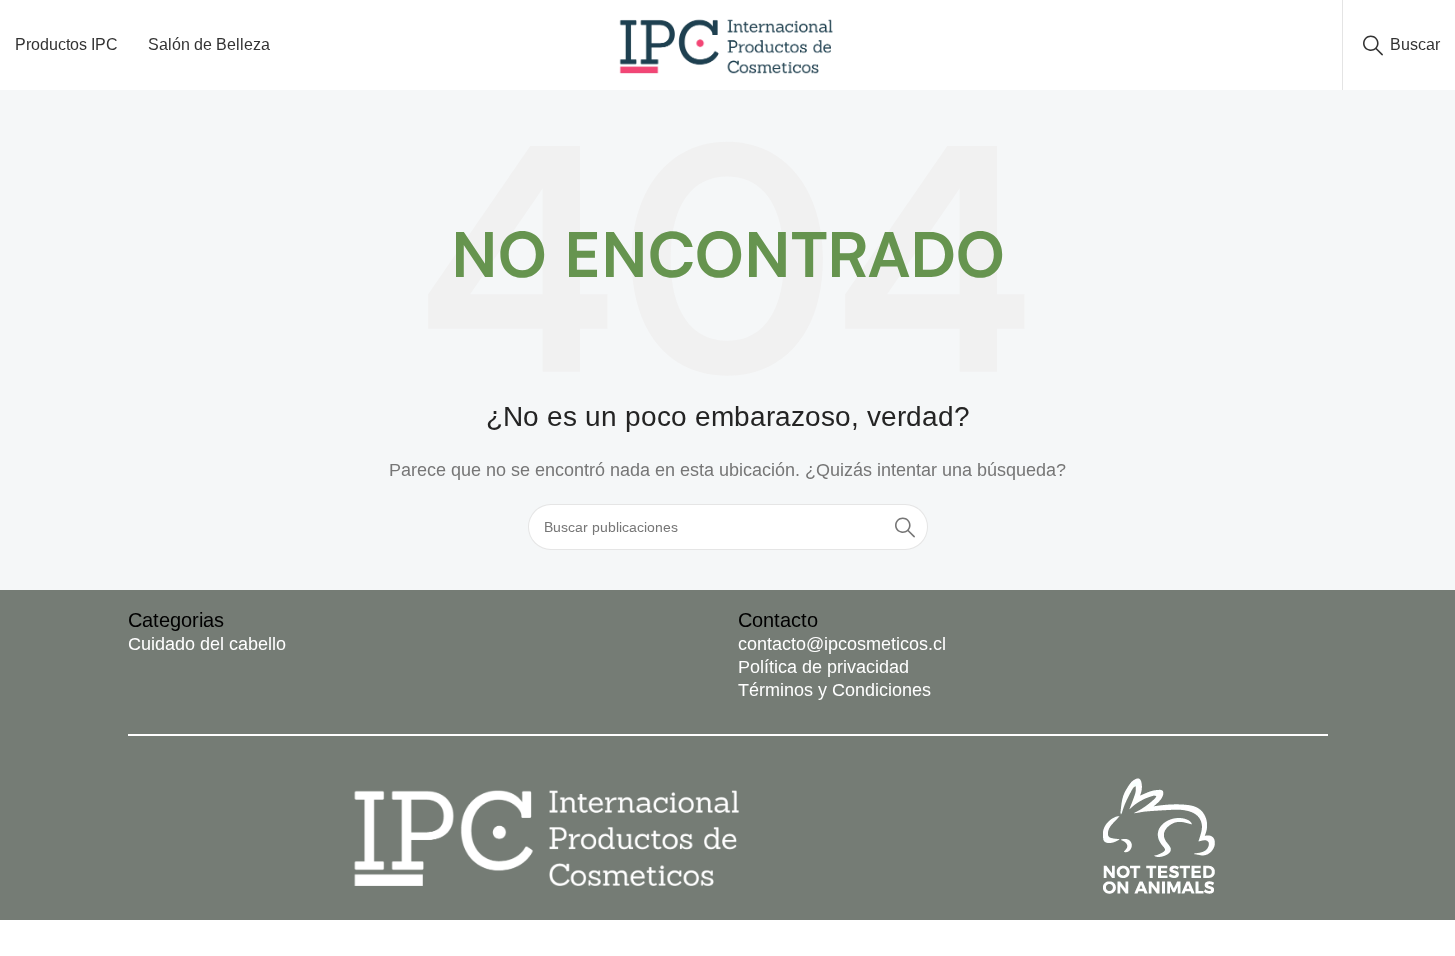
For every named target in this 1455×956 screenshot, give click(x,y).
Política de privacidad (823, 667)
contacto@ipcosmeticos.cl (842, 644)
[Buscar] (905, 527)
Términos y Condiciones (834, 690)
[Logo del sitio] (727, 43)
